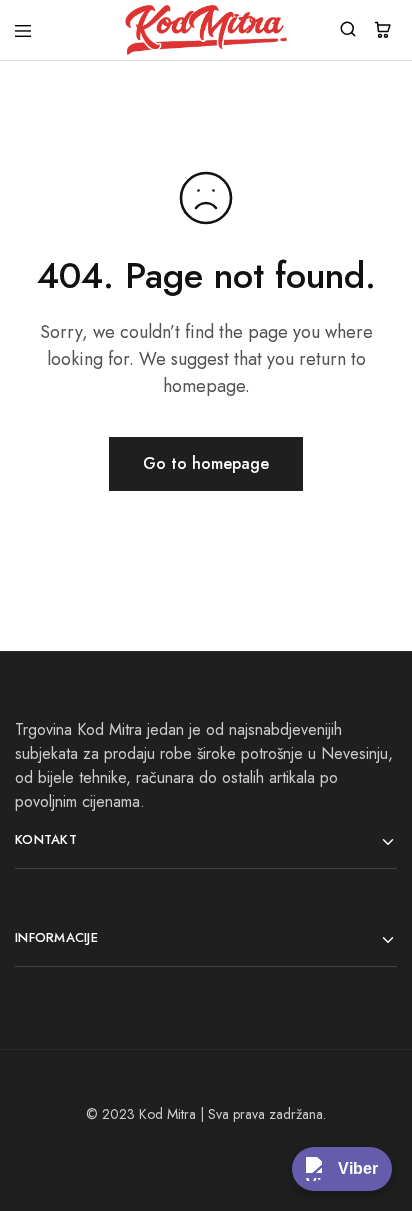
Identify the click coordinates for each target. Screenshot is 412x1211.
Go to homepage (206, 463)
